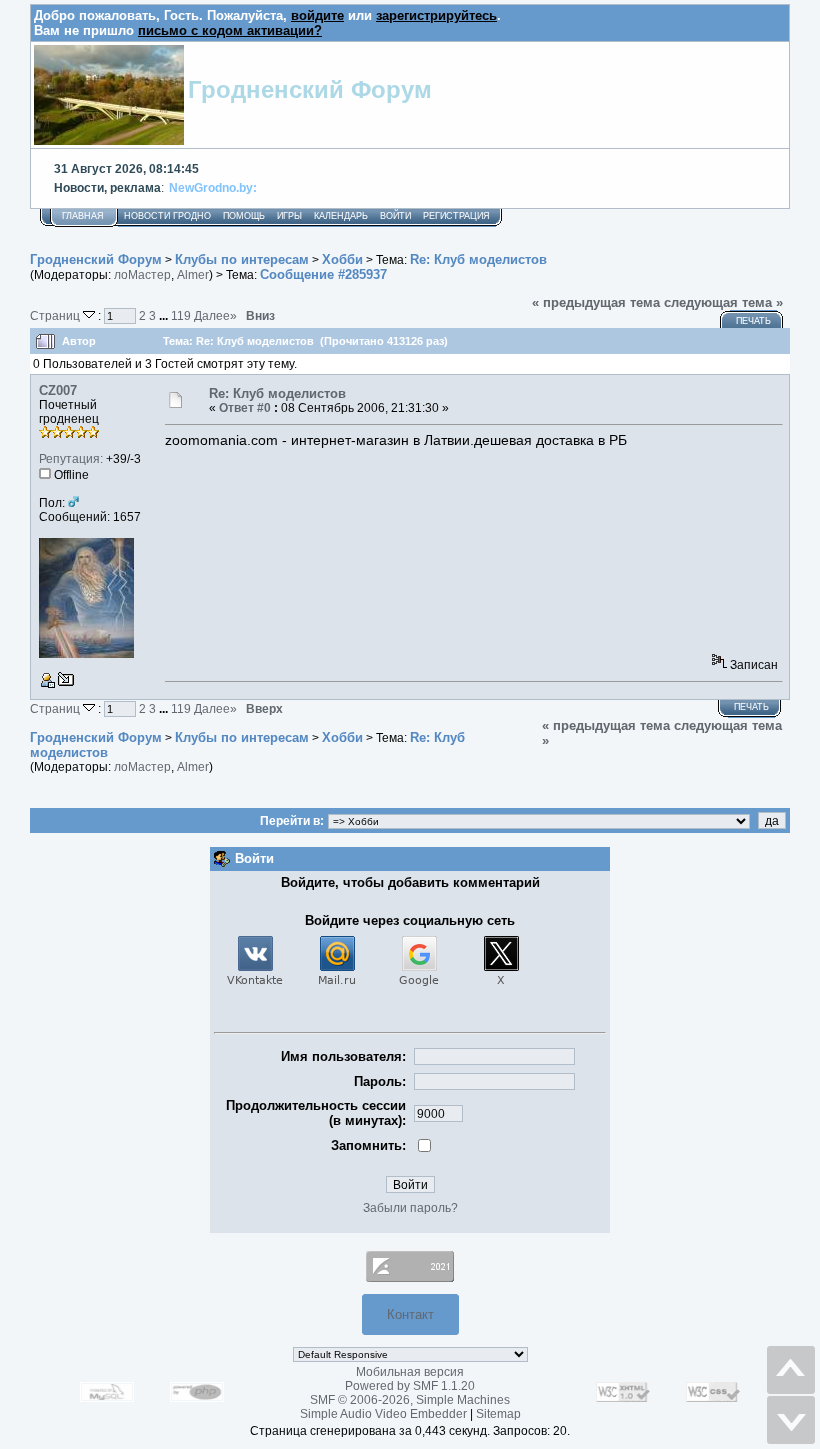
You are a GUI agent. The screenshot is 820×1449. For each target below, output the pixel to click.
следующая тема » (723, 302)
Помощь (244, 216)
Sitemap (498, 1414)
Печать (753, 321)
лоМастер (142, 275)
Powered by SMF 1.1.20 (410, 1386)
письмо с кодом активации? (230, 30)
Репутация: (71, 459)
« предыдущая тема (596, 302)
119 (181, 315)
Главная (83, 216)
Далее (215, 315)
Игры (289, 216)
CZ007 (58, 390)
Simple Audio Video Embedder (383, 1414)
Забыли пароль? (410, 1208)
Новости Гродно (167, 216)
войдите (317, 15)
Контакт (410, 1314)
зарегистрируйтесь (436, 15)
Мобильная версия (410, 1372)
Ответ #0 (245, 408)
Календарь (341, 216)
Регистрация (456, 216)
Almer (193, 275)
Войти (395, 216)
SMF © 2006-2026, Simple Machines (410, 1400)
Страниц (56, 315)
